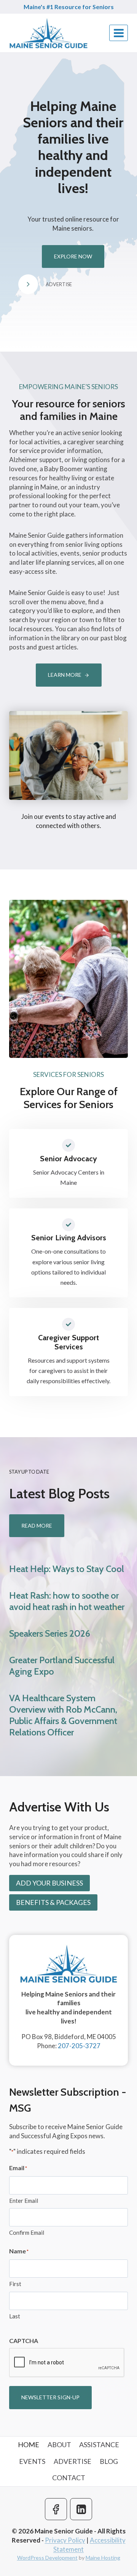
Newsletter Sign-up (50, 2397)
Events (32, 2461)
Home (29, 2445)
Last (15, 2316)
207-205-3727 (79, 2046)
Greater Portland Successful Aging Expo (62, 1666)
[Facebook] (56, 2509)
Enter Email (24, 2201)
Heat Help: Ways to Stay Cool (67, 1569)
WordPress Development (47, 2558)
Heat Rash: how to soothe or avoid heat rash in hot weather (67, 1601)
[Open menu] (119, 33)
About (59, 2445)
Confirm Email (27, 2232)
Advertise (72, 2461)
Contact (69, 2478)
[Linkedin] (81, 2509)
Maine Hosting (103, 2558)
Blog (109, 2461)
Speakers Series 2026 (50, 1633)
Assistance (99, 2445)
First (15, 2284)
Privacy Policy (65, 2540)
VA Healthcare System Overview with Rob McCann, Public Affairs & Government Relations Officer (63, 1715)
